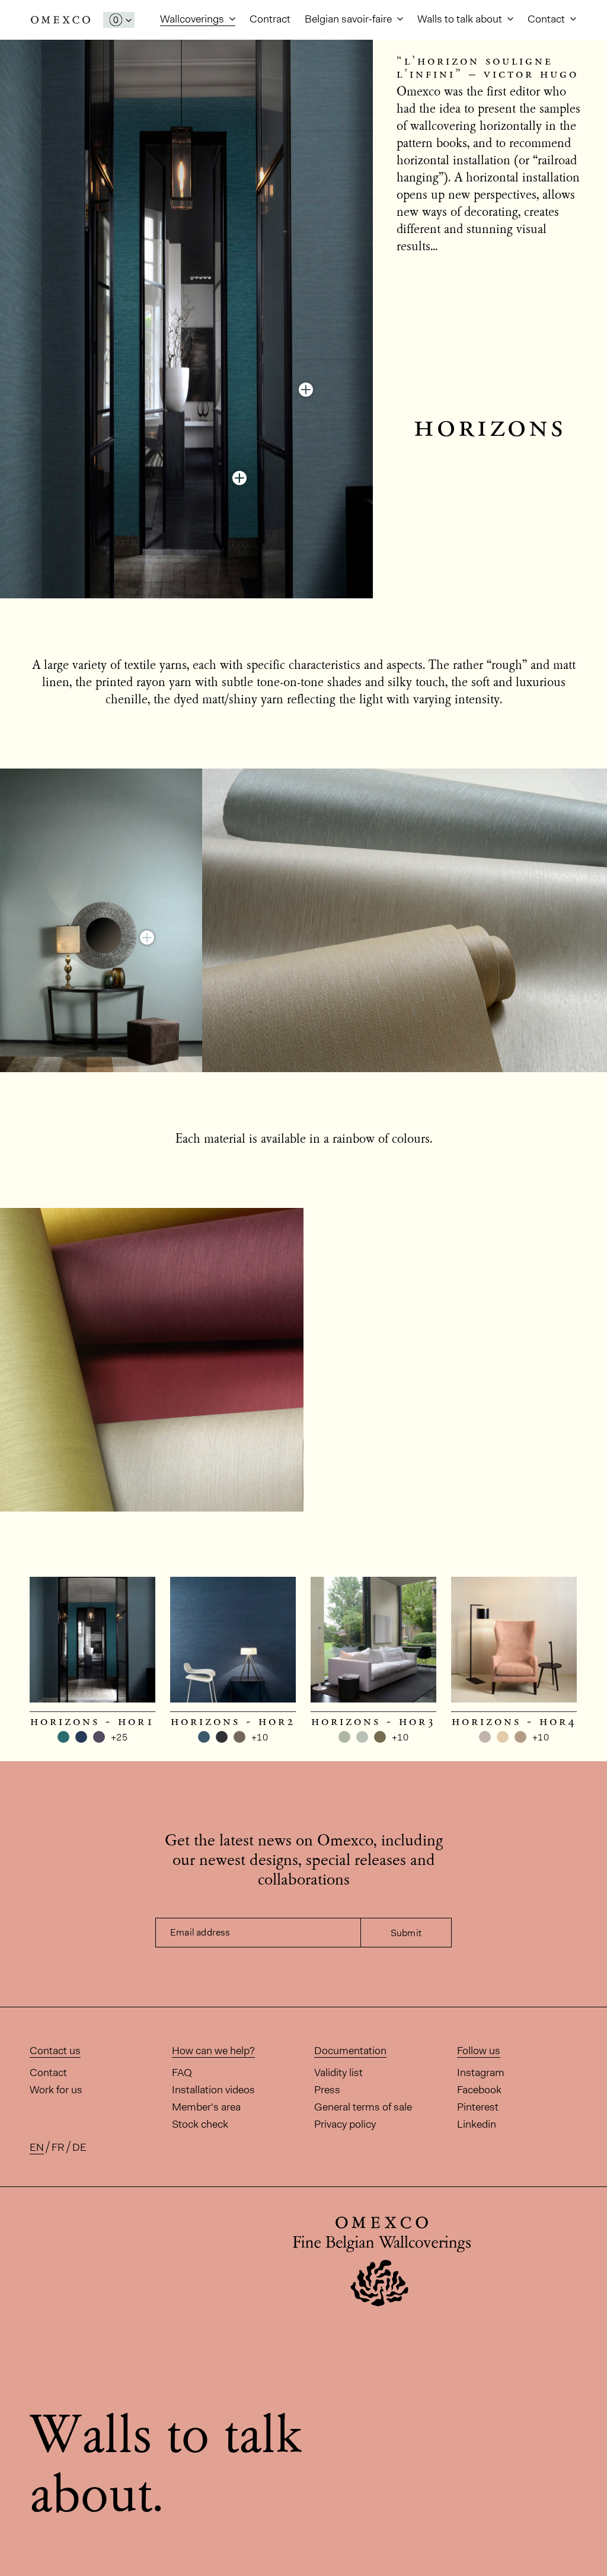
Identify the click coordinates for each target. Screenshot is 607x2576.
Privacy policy (345, 2124)
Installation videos (213, 2090)
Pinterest (478, 2107)
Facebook (479, 2090)
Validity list (338, 2073)
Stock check (200, 2124)
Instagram (481, 2073)
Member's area (206, 2107)
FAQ (182, 2073)
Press (327, 2090)
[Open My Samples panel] (119, 20)
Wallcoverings (193, 19)
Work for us (56, 2090)
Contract (270, 19)
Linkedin (477, 2124)
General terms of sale (363, 2107)
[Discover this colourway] (239, 478)
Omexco (60, 20)
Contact (547, 19)
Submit (406, 1933)
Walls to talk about (461, 19)
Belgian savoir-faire (349, 19)
